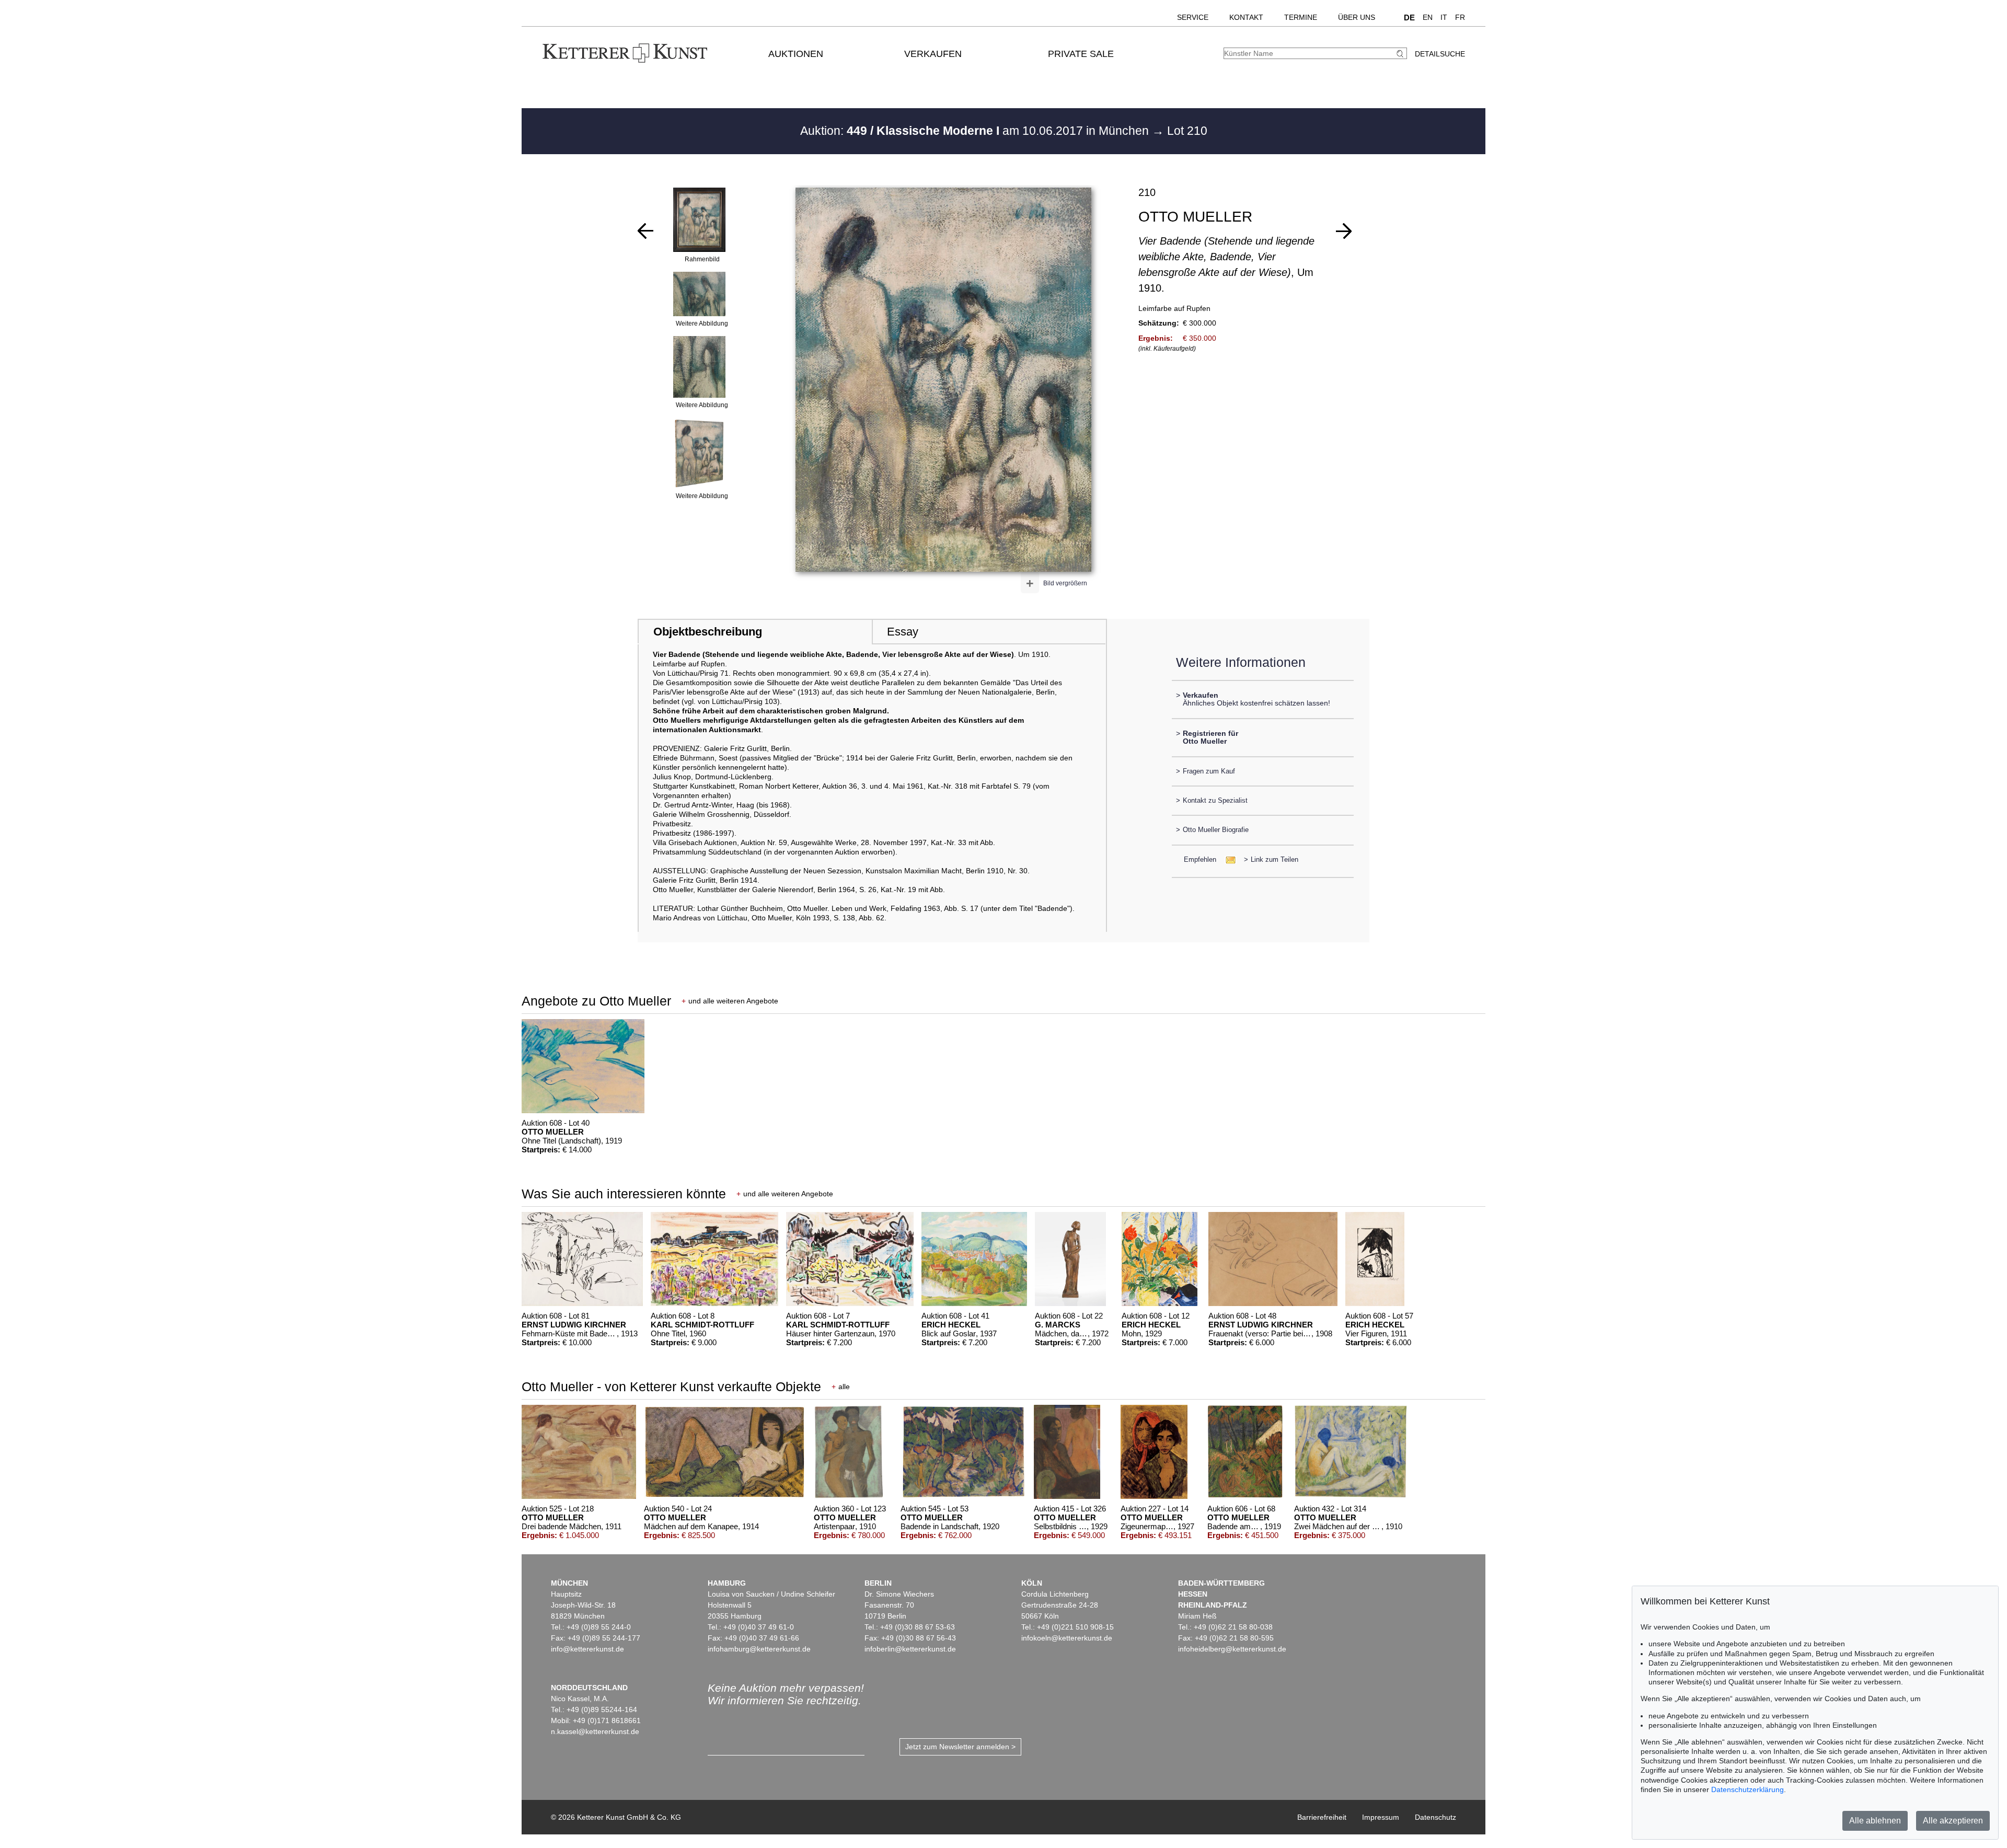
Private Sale (1081, 54)
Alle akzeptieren (1953, 1821)
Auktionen (796, 54)
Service (1193, 17)
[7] (645, 231)
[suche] (1401, 54)
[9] (1344, 231)
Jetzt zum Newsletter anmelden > (960, 1747)
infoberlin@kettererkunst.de (910, 1649)
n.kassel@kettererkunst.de (595, 1731)
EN (1428, 17)
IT (1444, 17)
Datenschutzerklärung (1748, 1789)
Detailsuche (1440, 54)
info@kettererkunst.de (587, 1649)
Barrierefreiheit (1322, 1817)
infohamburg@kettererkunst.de (759, 1649)
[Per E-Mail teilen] (1227, 859)
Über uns (1357, 17)
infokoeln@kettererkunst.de (1067, 1638)
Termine (1301, 17)
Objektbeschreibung (708, 632)
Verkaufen (933, 54)
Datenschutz (1435, 1817)
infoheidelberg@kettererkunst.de (1232, 1649)
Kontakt (1246, 17)
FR (1460, 17)
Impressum (1381, 1817)
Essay (903, 632)
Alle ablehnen (1875, 1821)
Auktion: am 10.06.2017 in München (976, 131)
